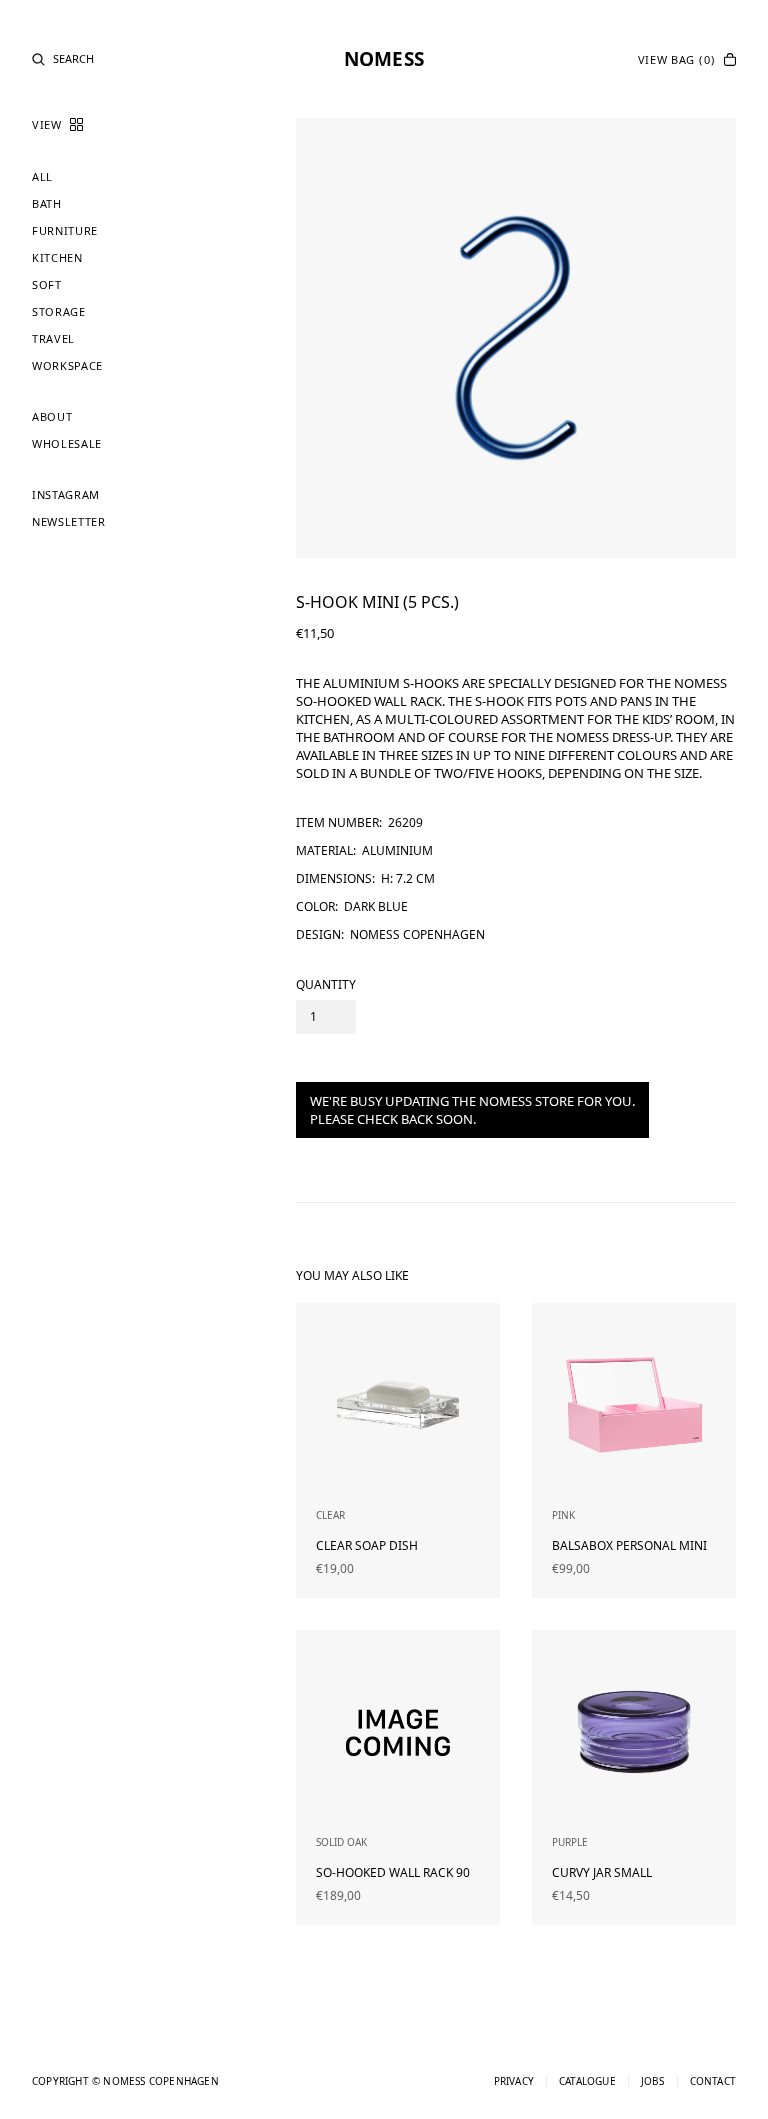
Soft (47, 284)
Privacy (514, 2081)
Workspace (67, 365)
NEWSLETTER (69, 521)
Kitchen (57, 257)
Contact (713, 2081)
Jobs (653, 2081)
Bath (47, 203)
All (42, 176)
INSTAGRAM (66, 494)
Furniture (65, 230)
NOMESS (384, 59)
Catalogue (587, 2081)
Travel (53, 338)
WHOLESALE (67, 443)
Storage (59, 311)
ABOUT (52, 416)
